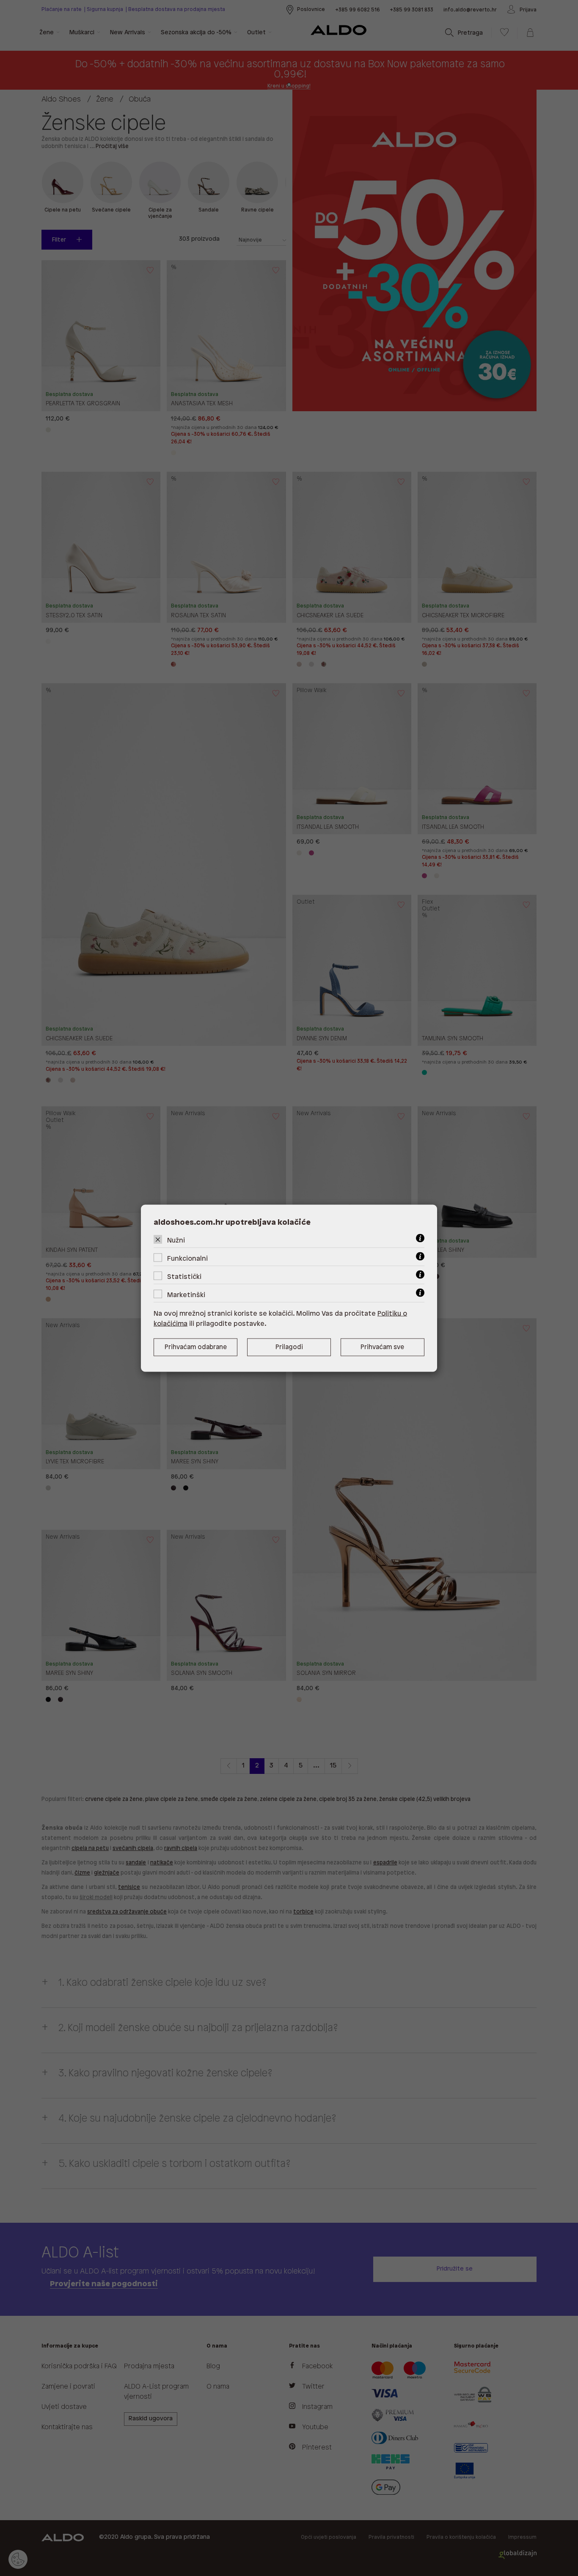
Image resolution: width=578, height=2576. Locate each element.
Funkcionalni (187, 1258)
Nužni (176, 1240)
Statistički (184, 1277)
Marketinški (186, 1295)
